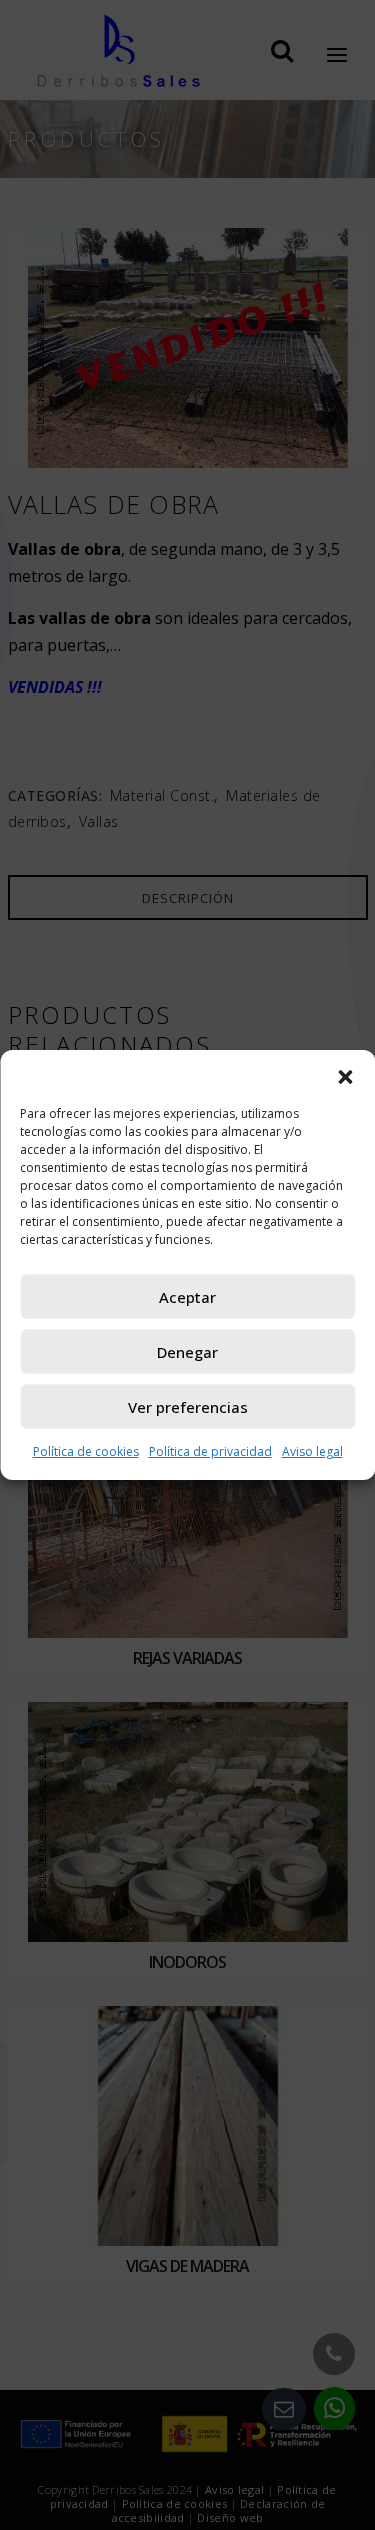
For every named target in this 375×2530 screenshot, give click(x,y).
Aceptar (187, 1297)
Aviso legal (312, 1451)
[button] (345, 1075)
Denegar (187, 1352)
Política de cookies (86, 1451)
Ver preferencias (188, 1407)
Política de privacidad (210, 1451)
